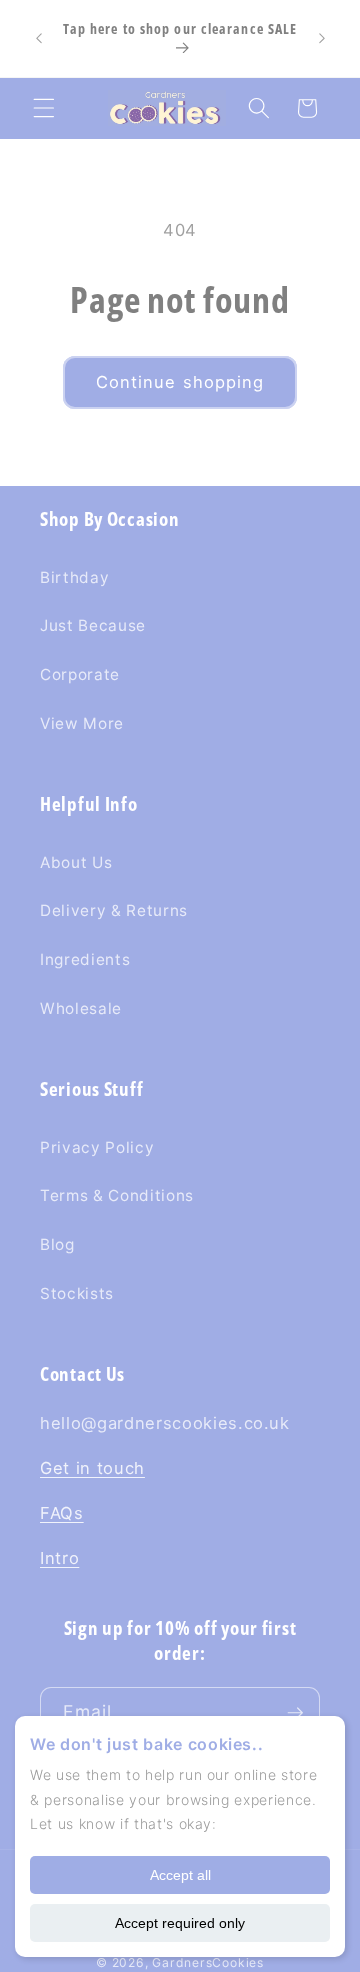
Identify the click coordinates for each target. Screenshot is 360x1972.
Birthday (74, 577)
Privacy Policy (97, 1147)
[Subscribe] (295, 1713)
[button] (44, 108)
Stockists (77, 1293)
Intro (59, 1558)
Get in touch (92, 1468)
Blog (57, 1244)
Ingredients (85, 959)
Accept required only (180, 1923)
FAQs (62, 1513)
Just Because (93, 625)
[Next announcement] (322, 39)
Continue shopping (180, 382)
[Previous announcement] (39, 39)
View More (82, 723)
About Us (76, 862)
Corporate (80, 674)
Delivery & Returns (114, 910)
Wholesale (81, 1008)
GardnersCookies (208, 1962)
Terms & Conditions (117, 1195)
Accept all (180, 1875)
